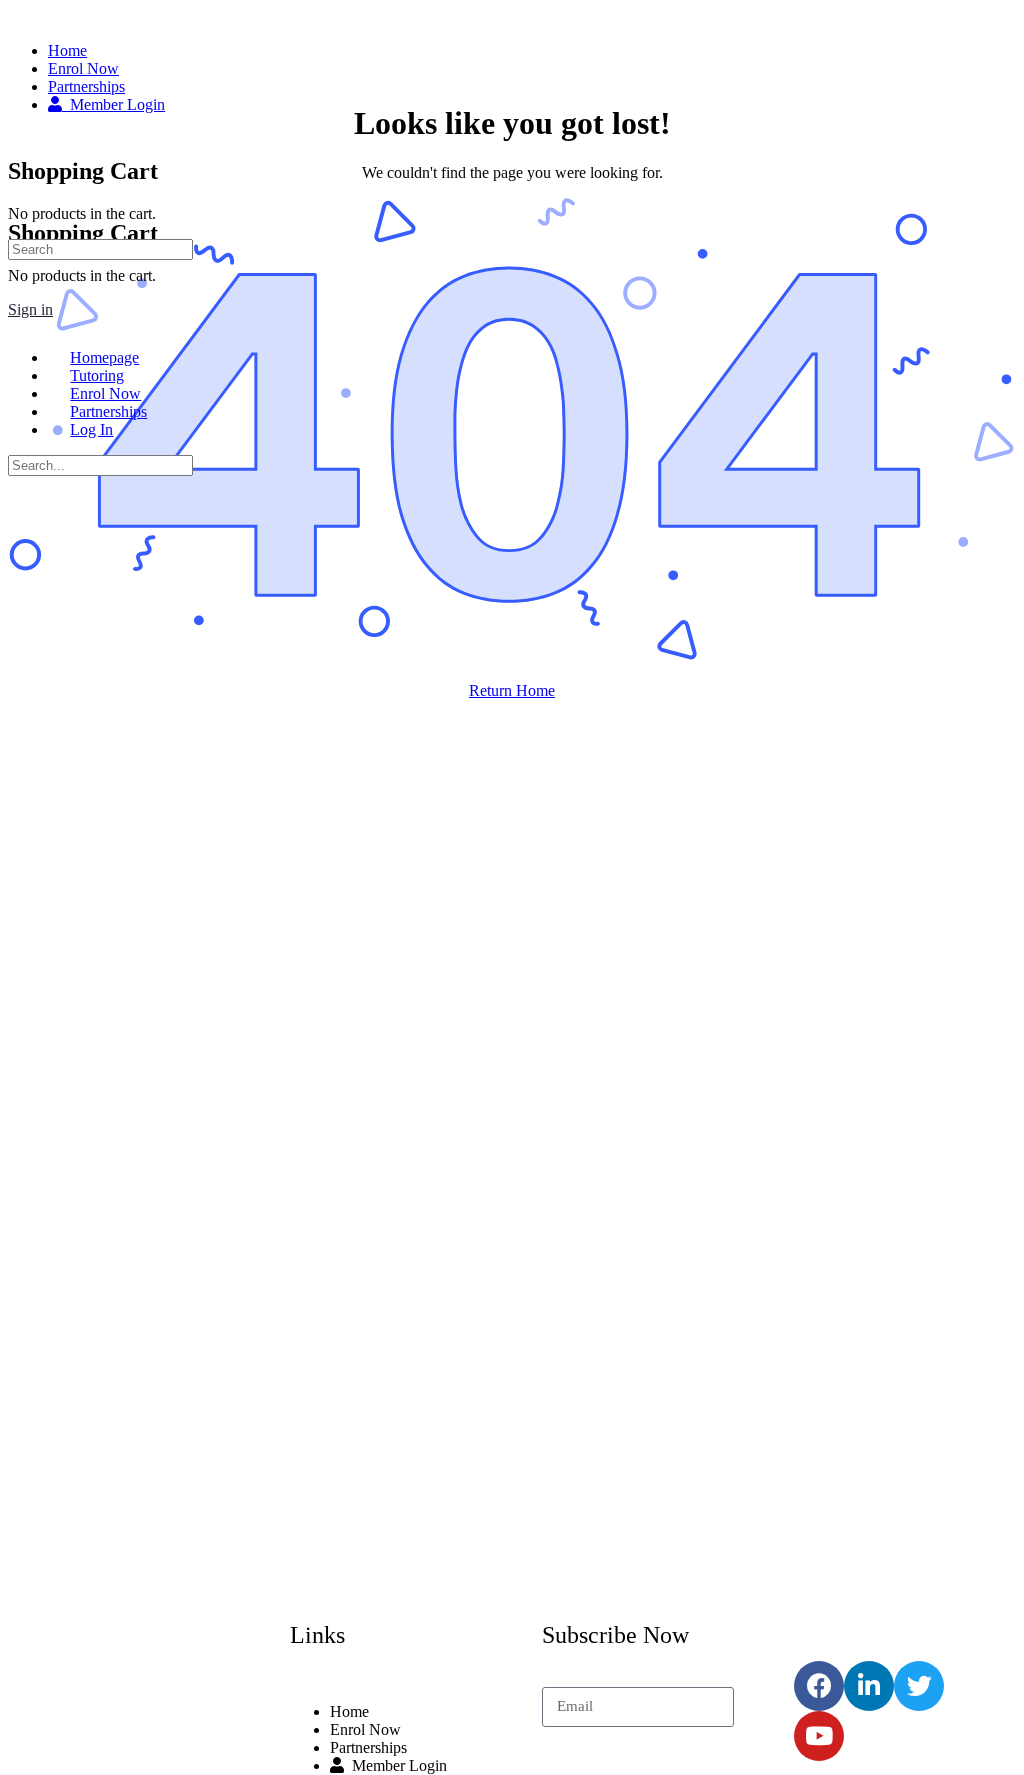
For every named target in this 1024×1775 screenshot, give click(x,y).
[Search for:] (100, 248)
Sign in (30, 309)
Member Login (395, 1765)
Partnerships (368, 1747)
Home (349, 1711)
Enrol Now (365, 1729)
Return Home (512, 690)
